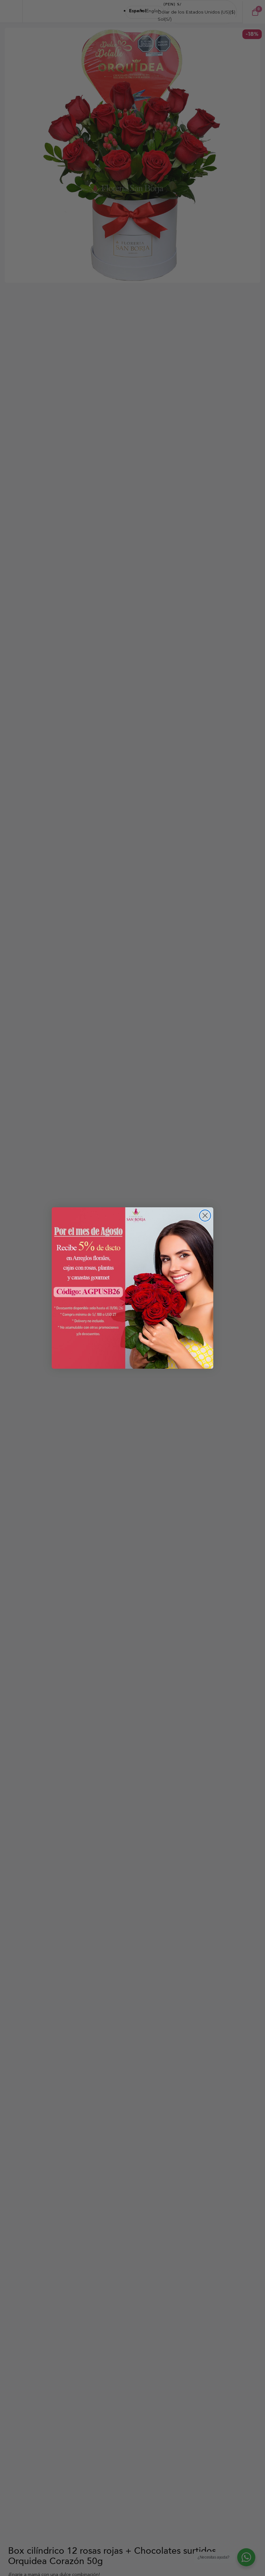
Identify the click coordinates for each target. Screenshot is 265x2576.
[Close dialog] (205, 1216)
